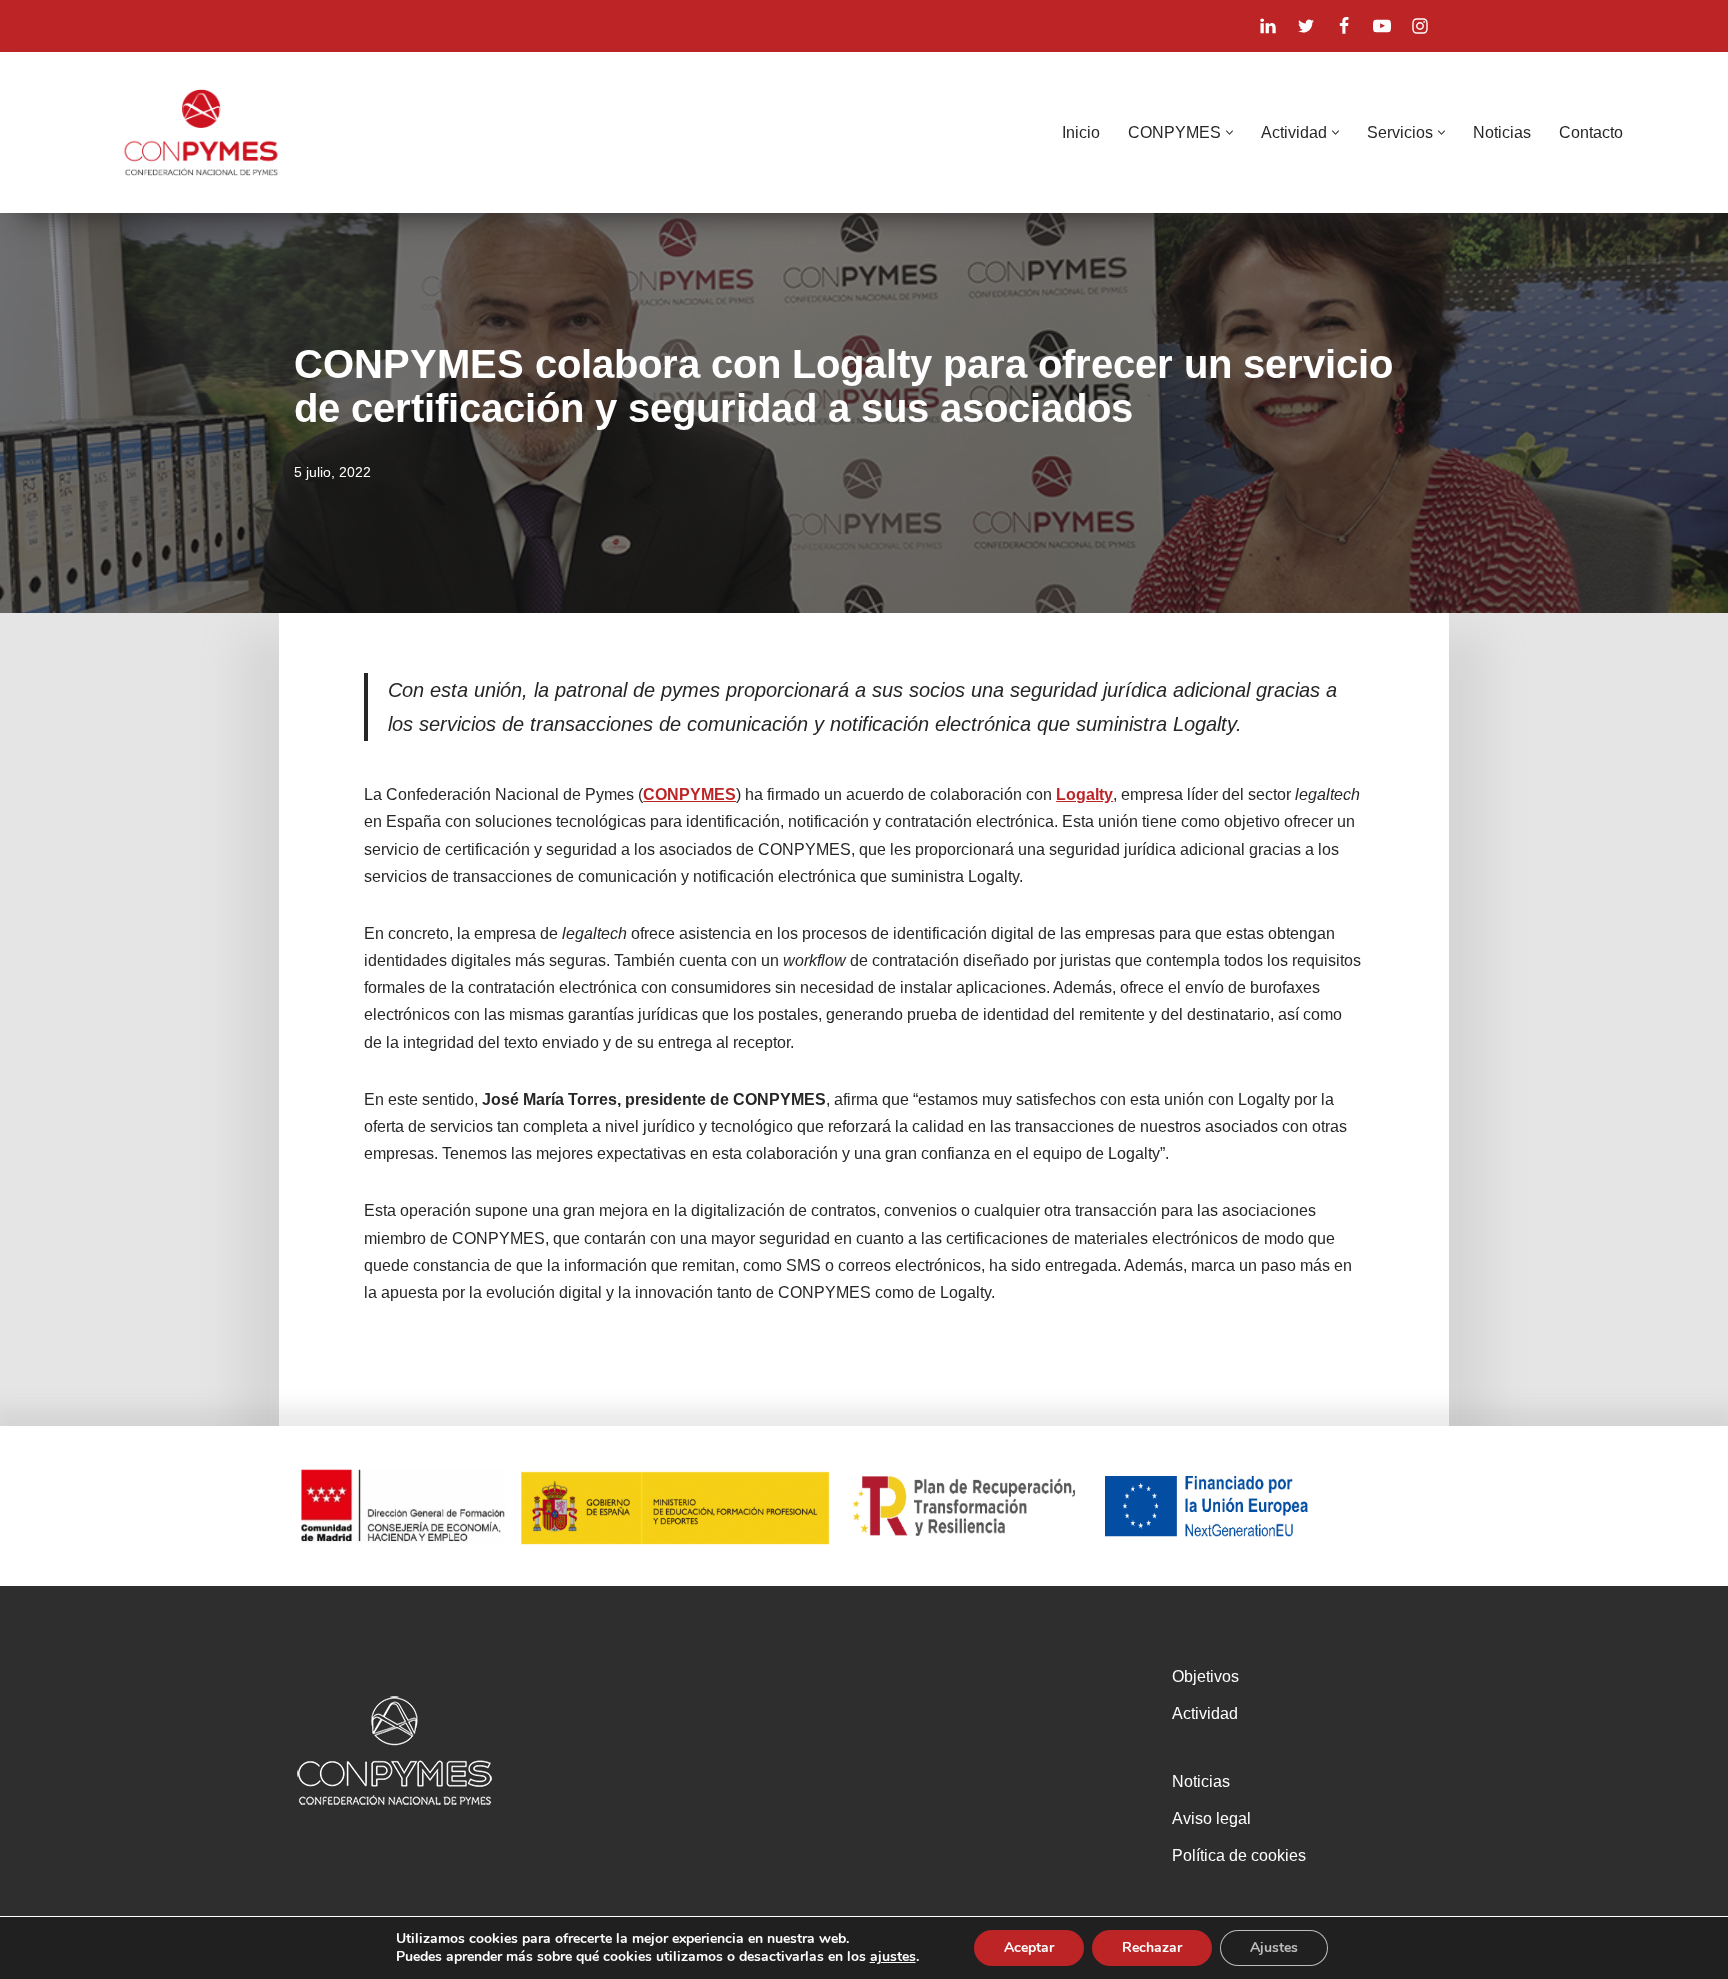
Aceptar (1029, 1947)
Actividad (1205, 1713)
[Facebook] (1344, 26)
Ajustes (1274, 1947)
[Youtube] (1382, 26)
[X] (1306, 26)
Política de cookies (1239, 1855)
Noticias (1502, 132)
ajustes (893, 1957)
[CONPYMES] (201, 132)
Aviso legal (1211, 1818)
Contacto (1591, 132)
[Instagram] (1420, 26)
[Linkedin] (1268, 26)
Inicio (1081, 132)
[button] (1229, 132)
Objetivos (1205, 1676)
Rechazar (1152, 1947)
